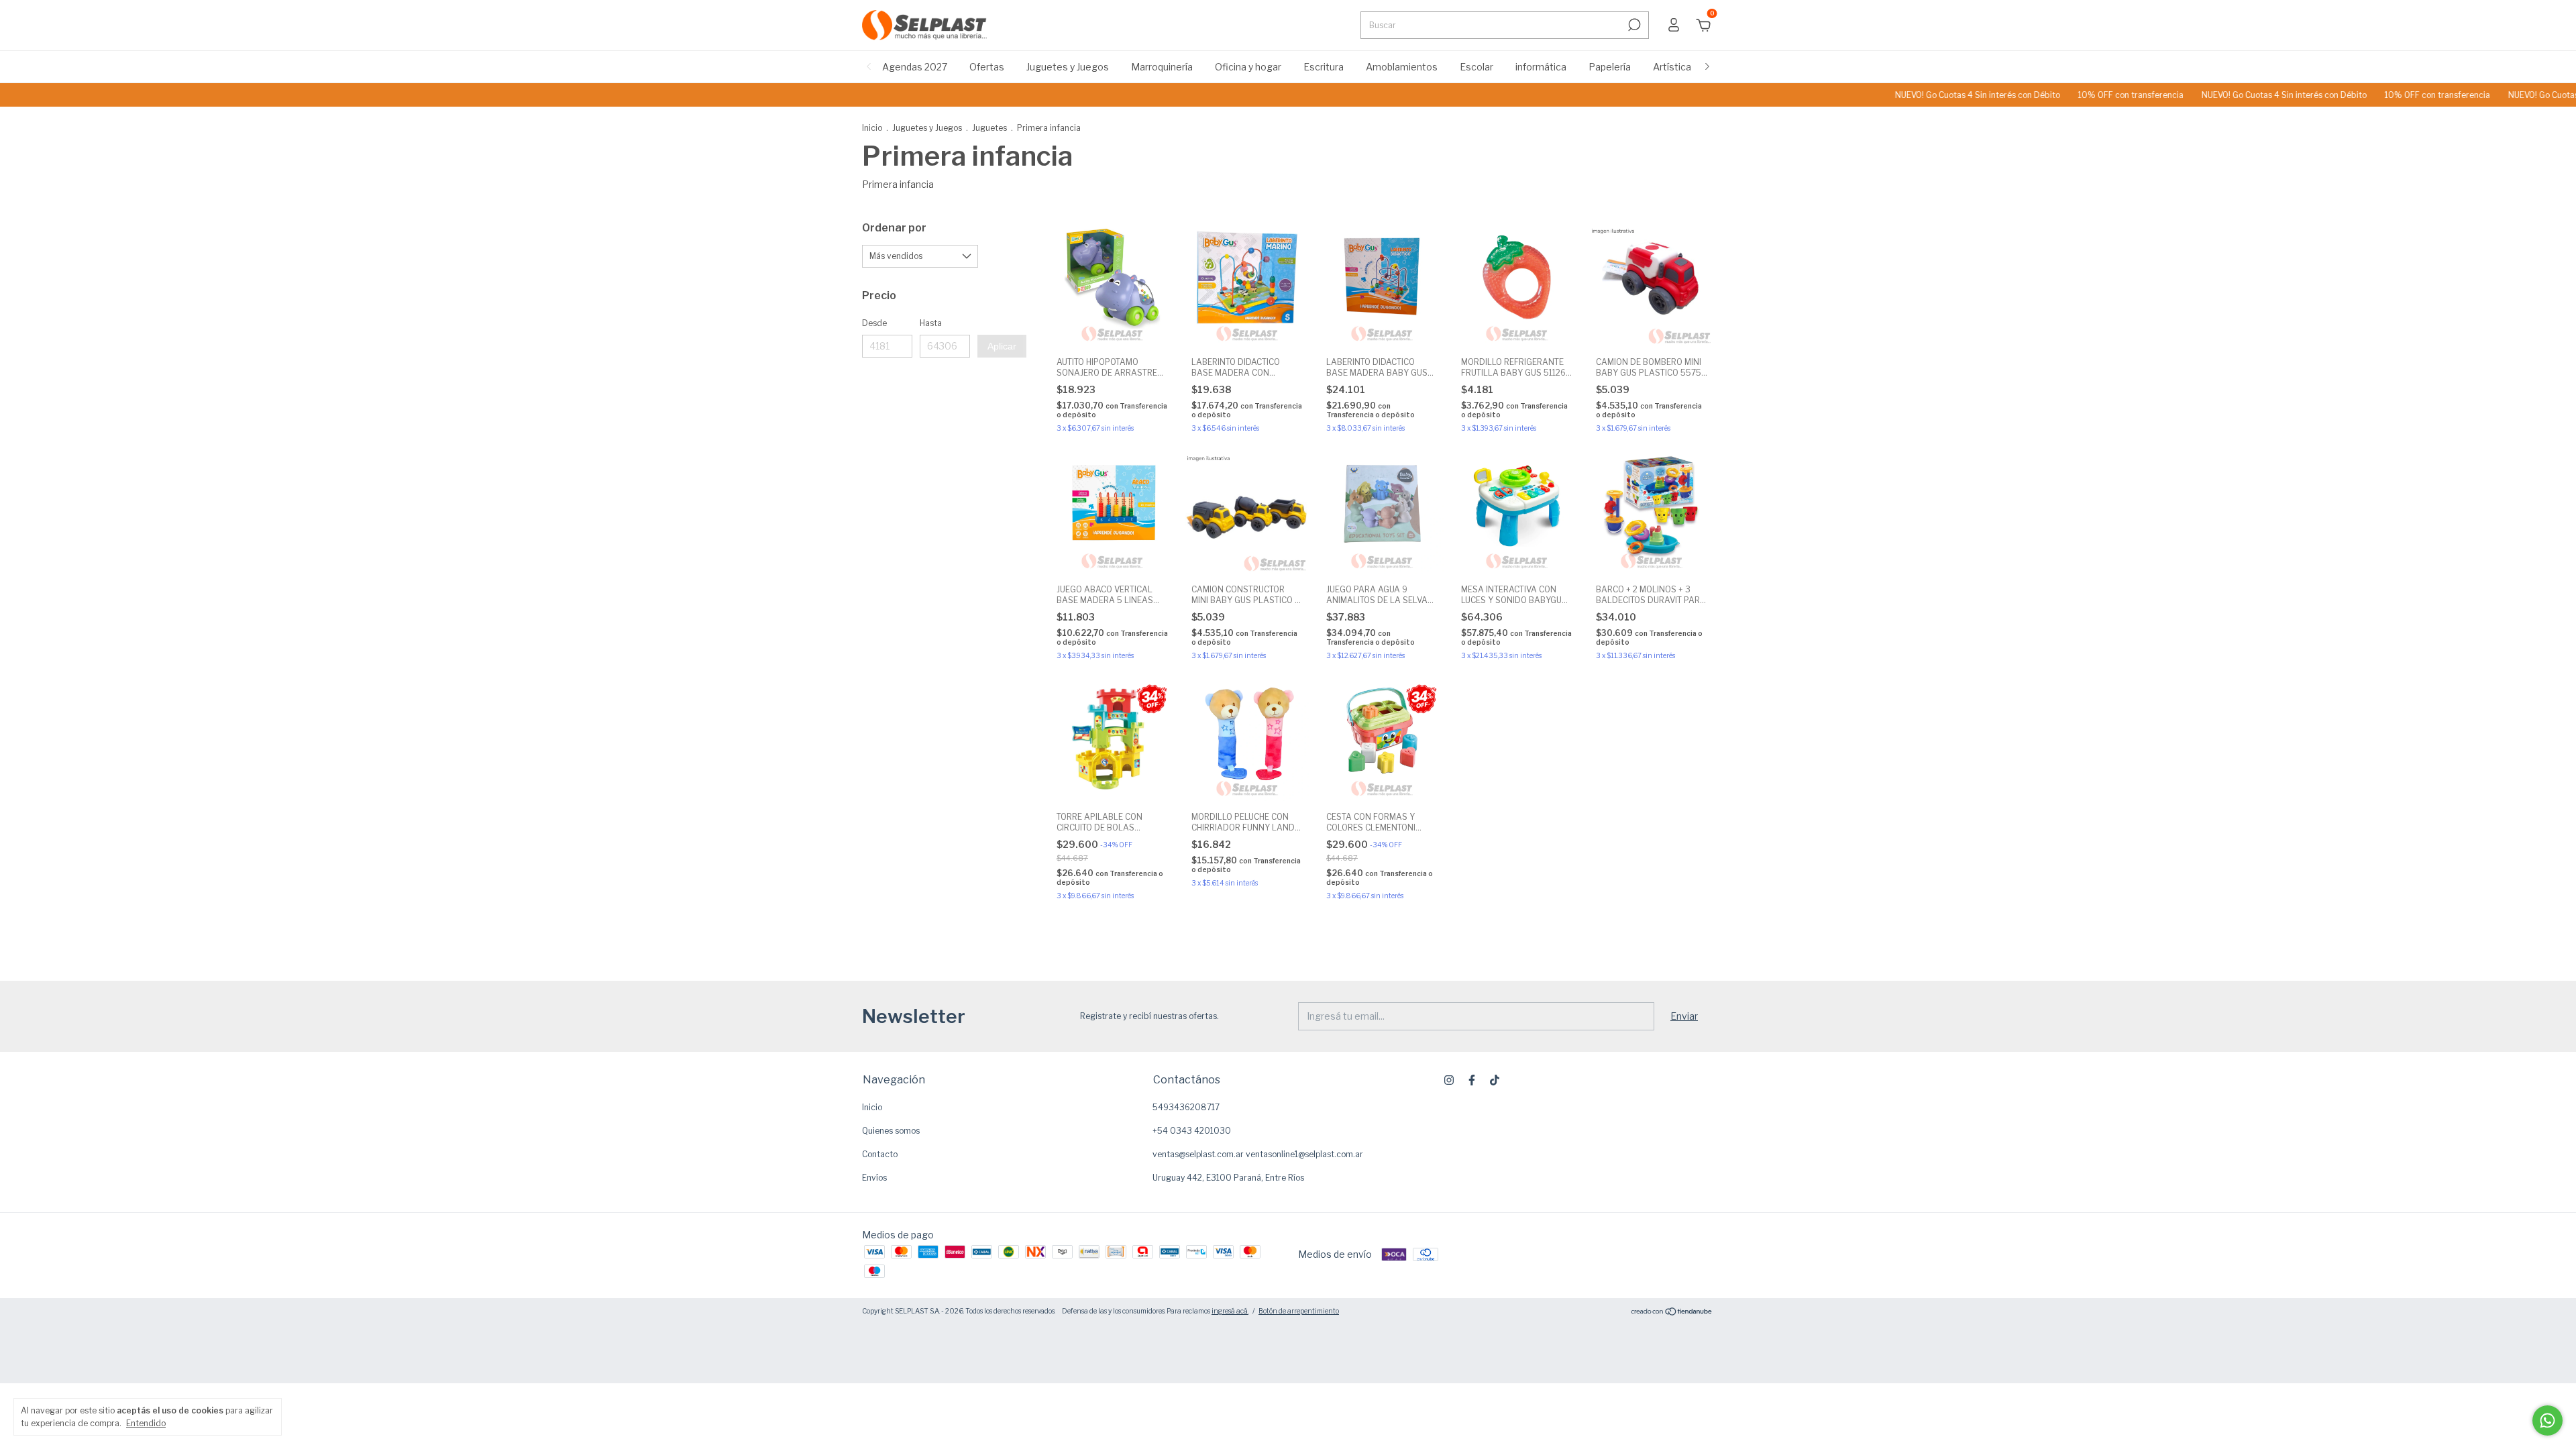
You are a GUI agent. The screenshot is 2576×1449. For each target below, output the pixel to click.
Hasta (931, 323)
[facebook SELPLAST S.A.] (1472, 1080)
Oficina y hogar (1248, 67)
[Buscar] (1633, 25)
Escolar (1477, 67)
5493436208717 (1186, 1107)
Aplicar (1002, 346)
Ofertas (987, 67)
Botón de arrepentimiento (1299, 1311)
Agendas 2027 (915, 67)
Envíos (874, 1178)
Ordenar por (894, 228)
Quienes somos (891, 1131)
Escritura (1324, 67)
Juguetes (989, 128)
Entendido (146, 1423)
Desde (874, 323)
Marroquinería (1162, 67)
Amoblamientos (1402, 67)
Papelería (1610, 67)
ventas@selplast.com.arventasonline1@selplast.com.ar (1258, 1154)
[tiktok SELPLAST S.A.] (1495, 1080)
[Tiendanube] (1672, 1312)
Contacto (880, 1154)
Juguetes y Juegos (1068, 67)
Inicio (872, 128)
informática (1541, 67)
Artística (1672, 67)
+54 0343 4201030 (1192, 1131)
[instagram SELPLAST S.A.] (1449, 1080)
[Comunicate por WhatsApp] (2547, 1420)
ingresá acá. (1230, 1311)
